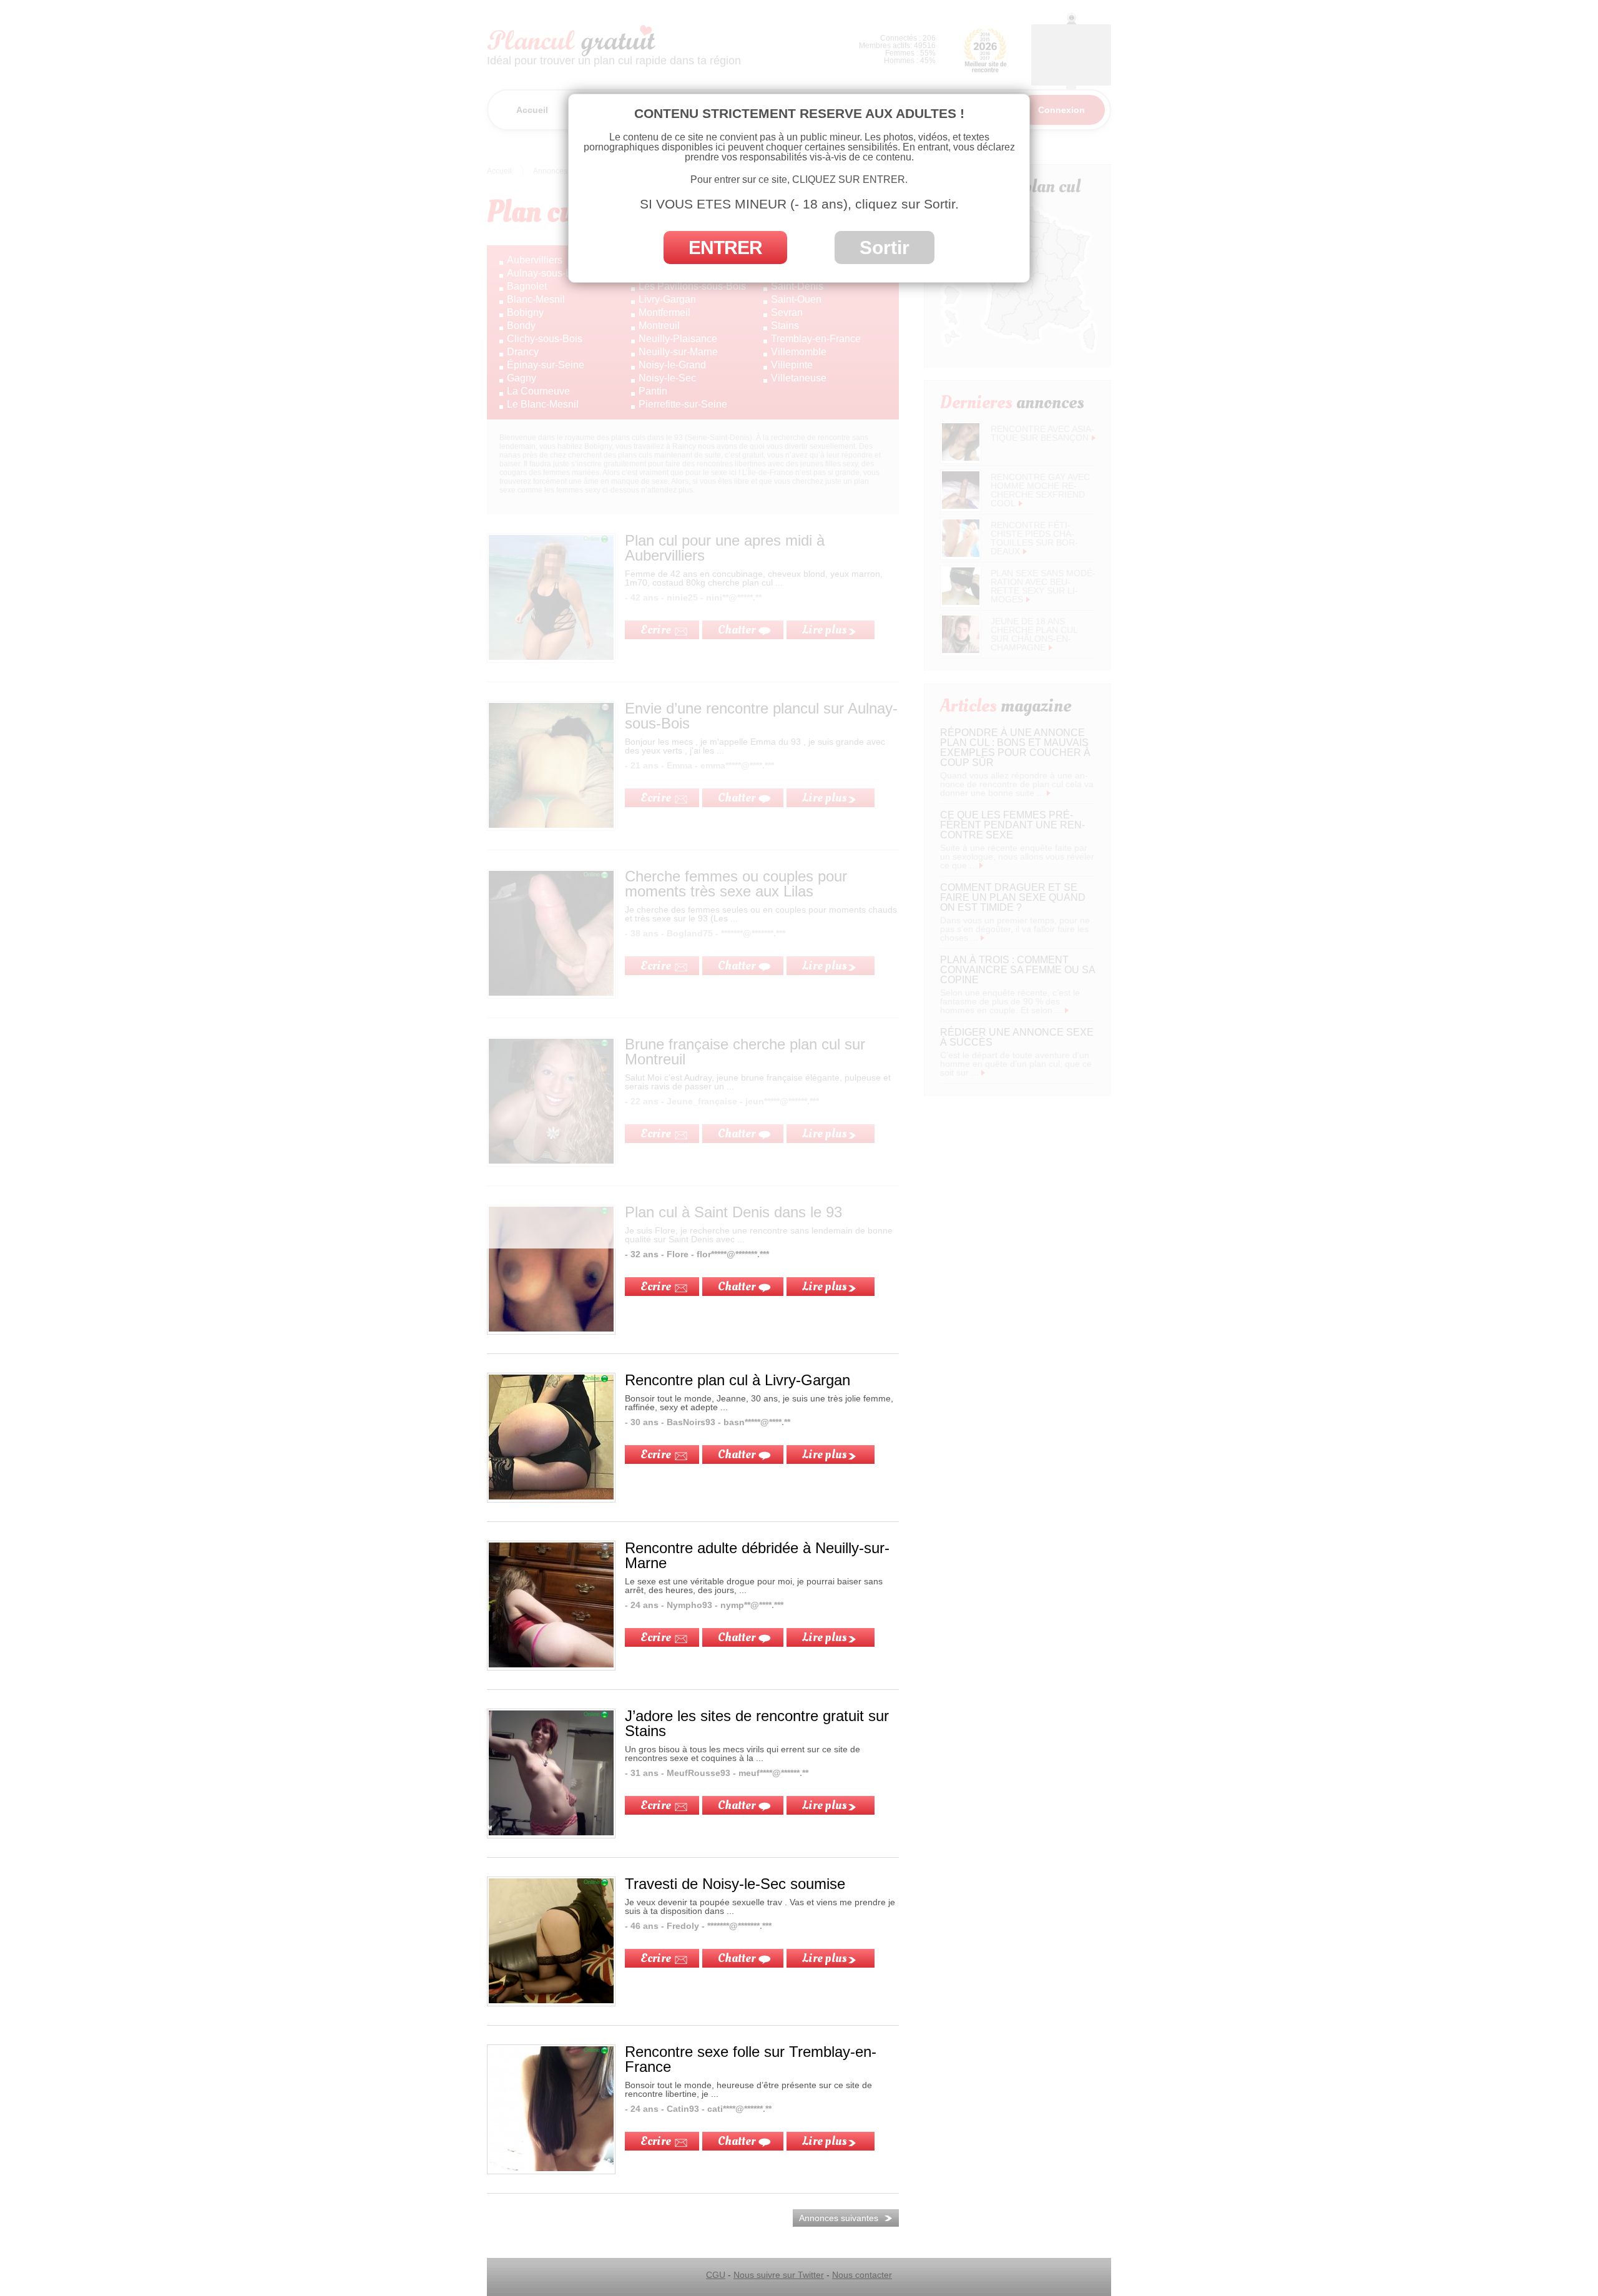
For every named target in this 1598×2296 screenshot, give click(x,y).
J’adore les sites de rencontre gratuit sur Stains (757, 1723)
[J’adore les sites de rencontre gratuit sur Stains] (551, 1832)
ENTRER (725, 248)
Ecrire (656, 1287)
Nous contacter (862, 2275)
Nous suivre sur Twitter (779, 2275)
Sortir (885, 248)
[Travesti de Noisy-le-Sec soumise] (551, 2000)
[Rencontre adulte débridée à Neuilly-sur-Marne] (551, 1664)
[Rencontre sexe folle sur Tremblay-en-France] (551, 2168)
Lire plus (824, 1287)
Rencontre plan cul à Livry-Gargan (738, 1380)
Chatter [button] (737, 1287)
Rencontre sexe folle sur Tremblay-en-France (751, 2059)
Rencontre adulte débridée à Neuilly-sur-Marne (757, 1555)
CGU (716, 2275)
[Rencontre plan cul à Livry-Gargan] (551, 1496)
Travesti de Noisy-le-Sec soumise (735, 1884)
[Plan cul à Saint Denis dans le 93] (551, 1328)
